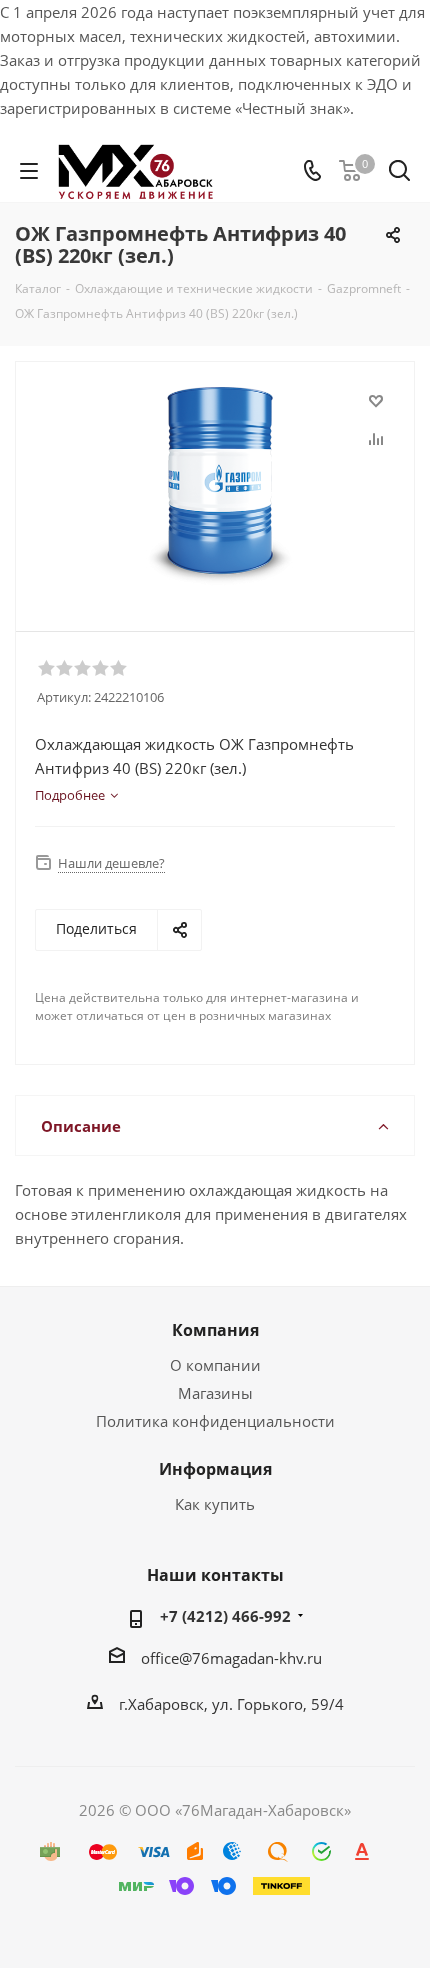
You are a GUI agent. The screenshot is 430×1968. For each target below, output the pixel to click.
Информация (215, 1469)
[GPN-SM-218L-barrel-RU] (220, 487)
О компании (215, 1365)
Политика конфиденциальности (215, 1421)
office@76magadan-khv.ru (231, 1658)
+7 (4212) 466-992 (225, 1616)
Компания (215, 1330)
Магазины (215, 1393)
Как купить (215, 1504)
